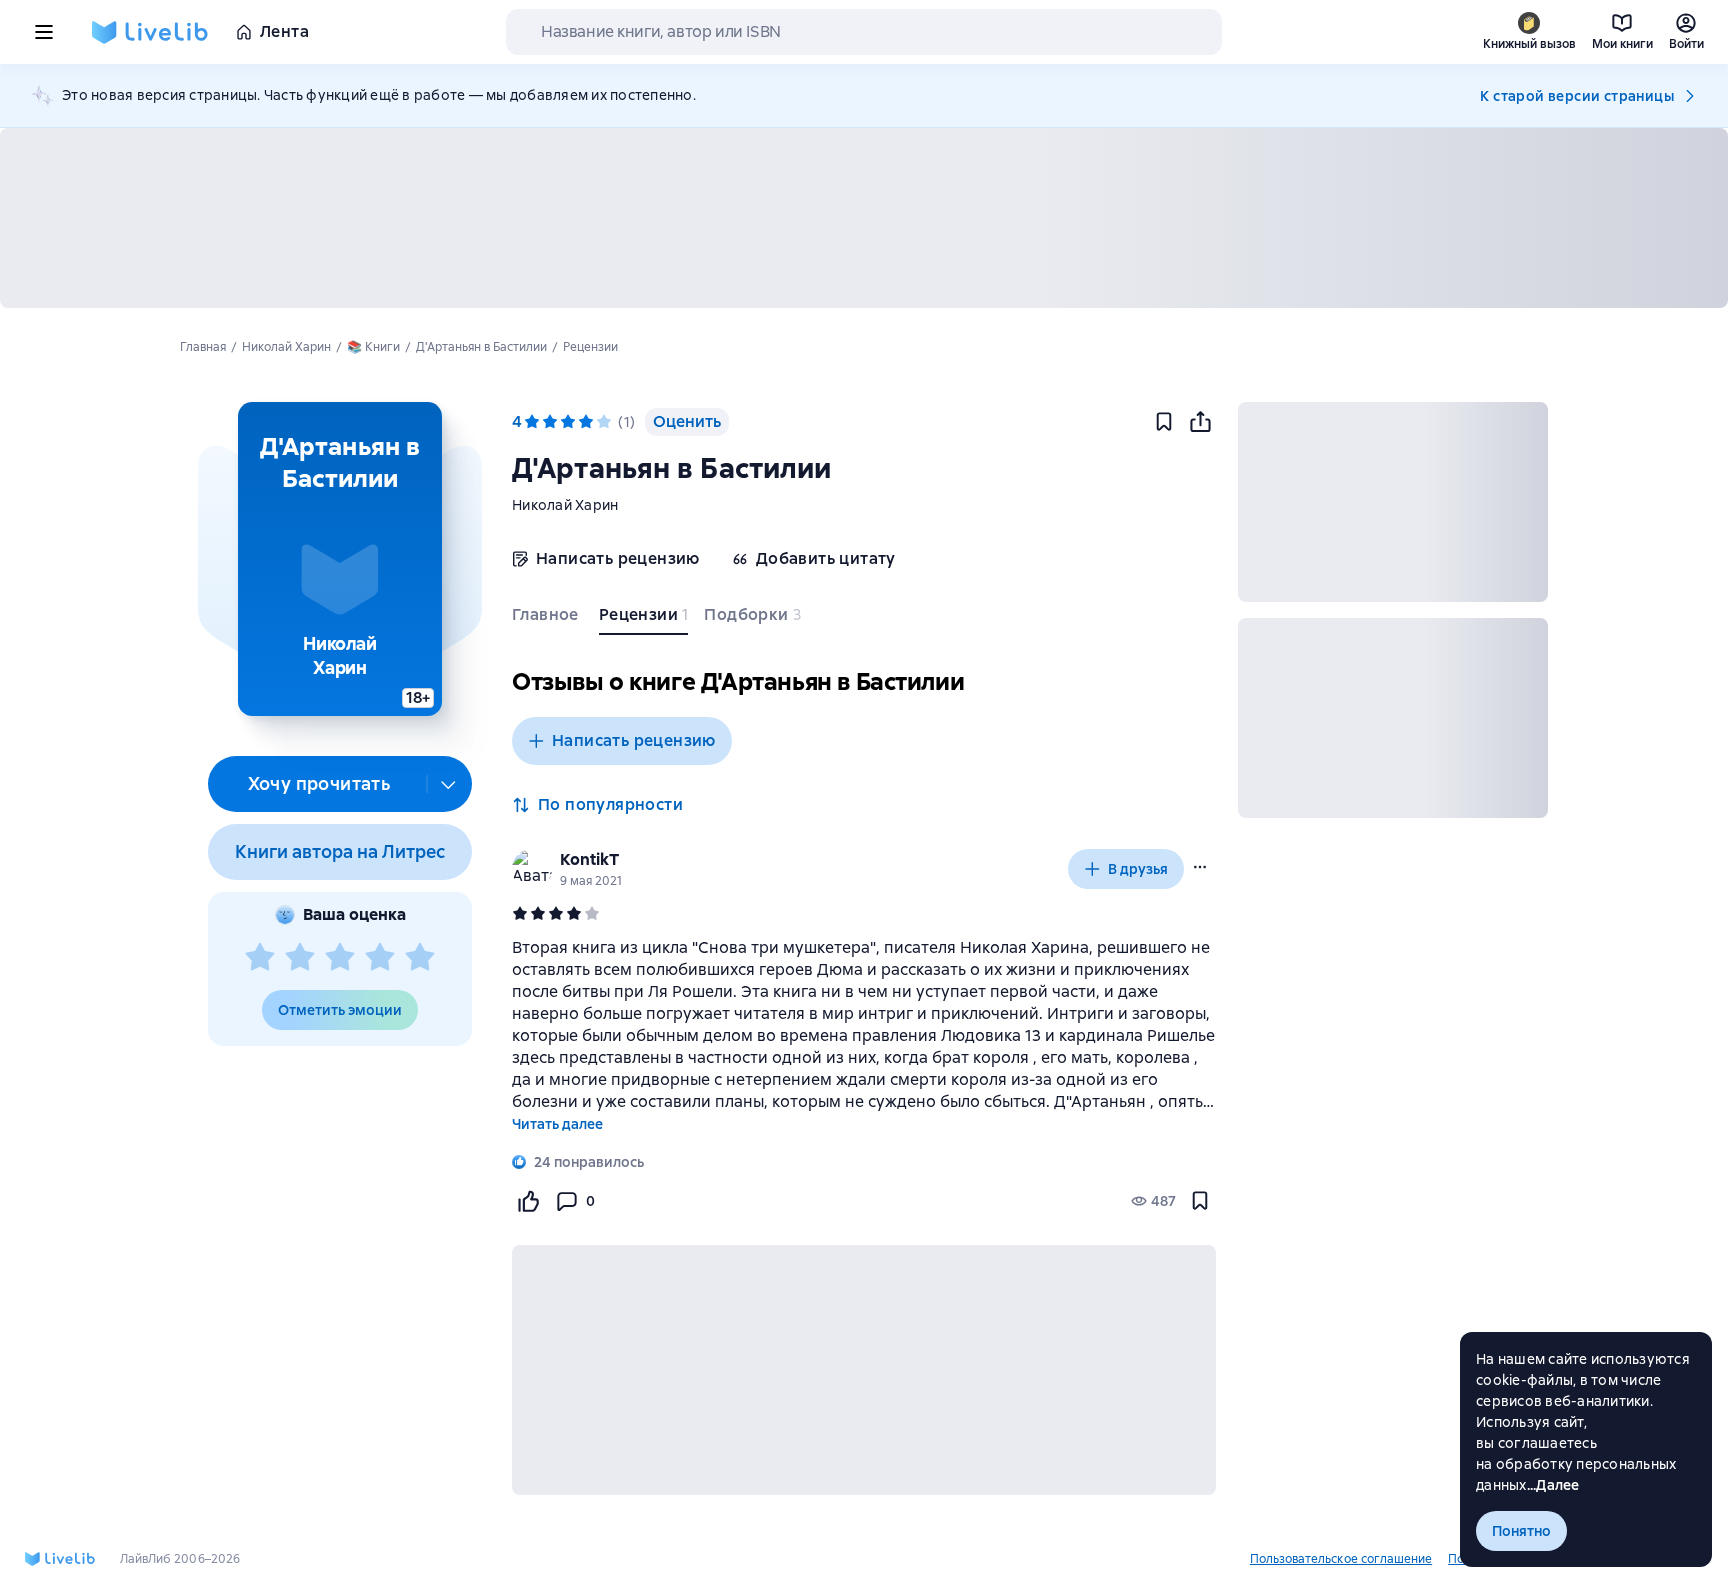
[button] (339, 559)
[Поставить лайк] (528, 1201)
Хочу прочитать (319, 783)
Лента (284, 31)
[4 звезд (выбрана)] (586, 422)
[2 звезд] (300, 958)
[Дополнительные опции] (449, 784)
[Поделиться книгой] (1200, 422)
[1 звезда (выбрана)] (532, 422)
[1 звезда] (260, 958)
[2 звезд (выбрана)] (550, 422)
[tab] (547, 619)
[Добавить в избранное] (1164, 422)
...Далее (1553, 1485)
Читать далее (557, 1124)
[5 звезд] (420, 958)
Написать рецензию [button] (634, 740)
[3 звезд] (340, 958)
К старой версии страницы (1577, 96)
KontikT (589, 859)
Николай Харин (565, 505)
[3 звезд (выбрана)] (568, 422)
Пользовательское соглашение (1341, 1559)
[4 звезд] (380, 958)
